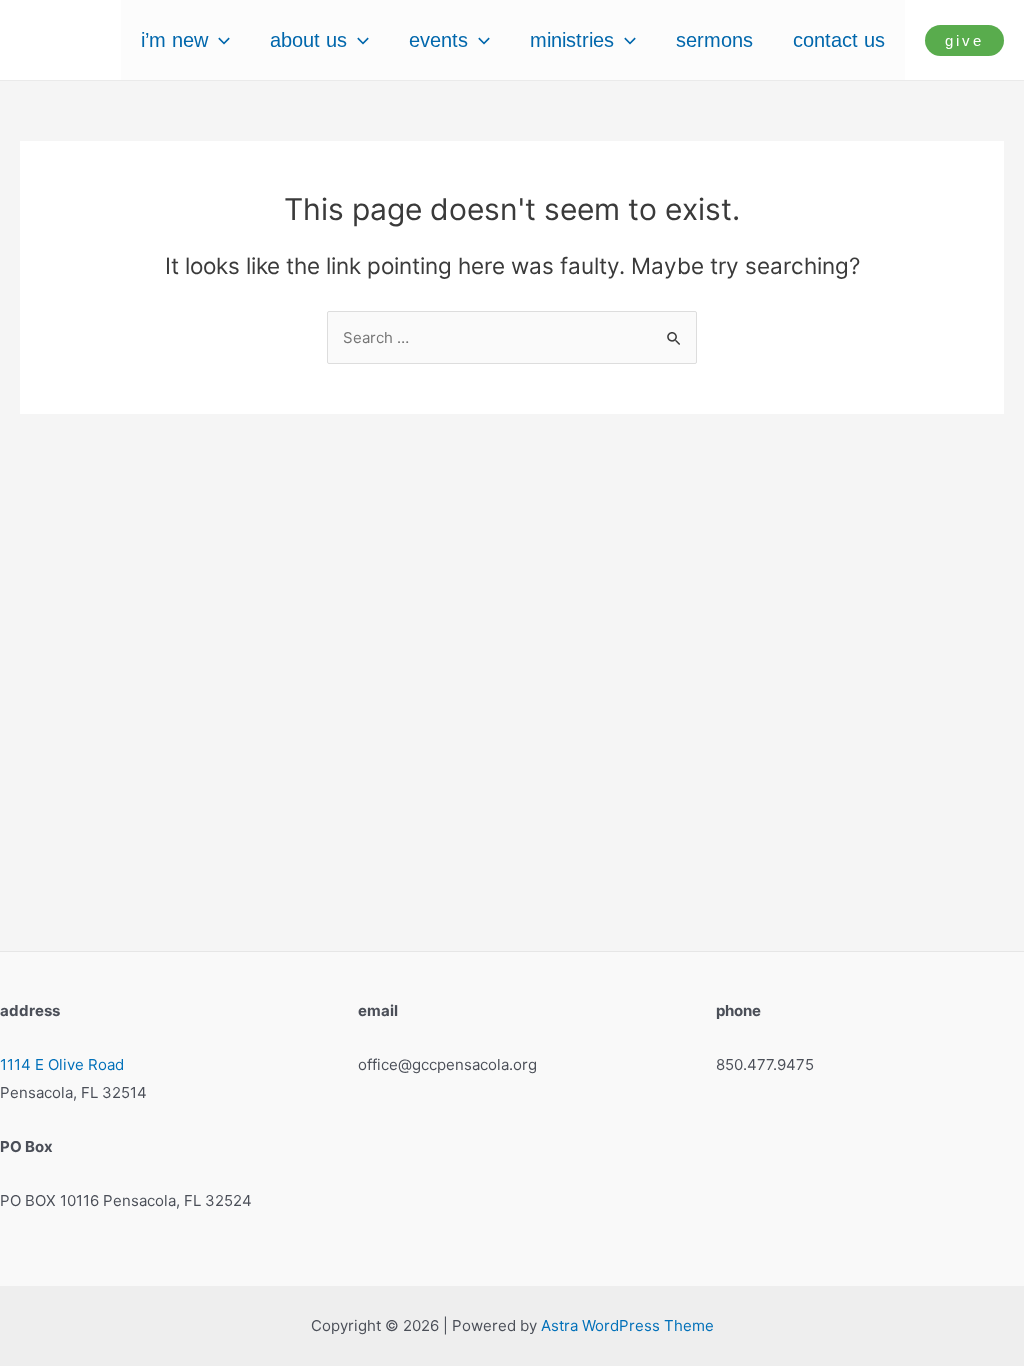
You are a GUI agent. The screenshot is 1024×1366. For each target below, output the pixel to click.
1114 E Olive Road (62, 1064)
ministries (572, 40)
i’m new (174, 40)
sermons (714, 40)
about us (308, 40)
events (438, 40)
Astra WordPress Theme (627, 1325)
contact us (839, 40)
